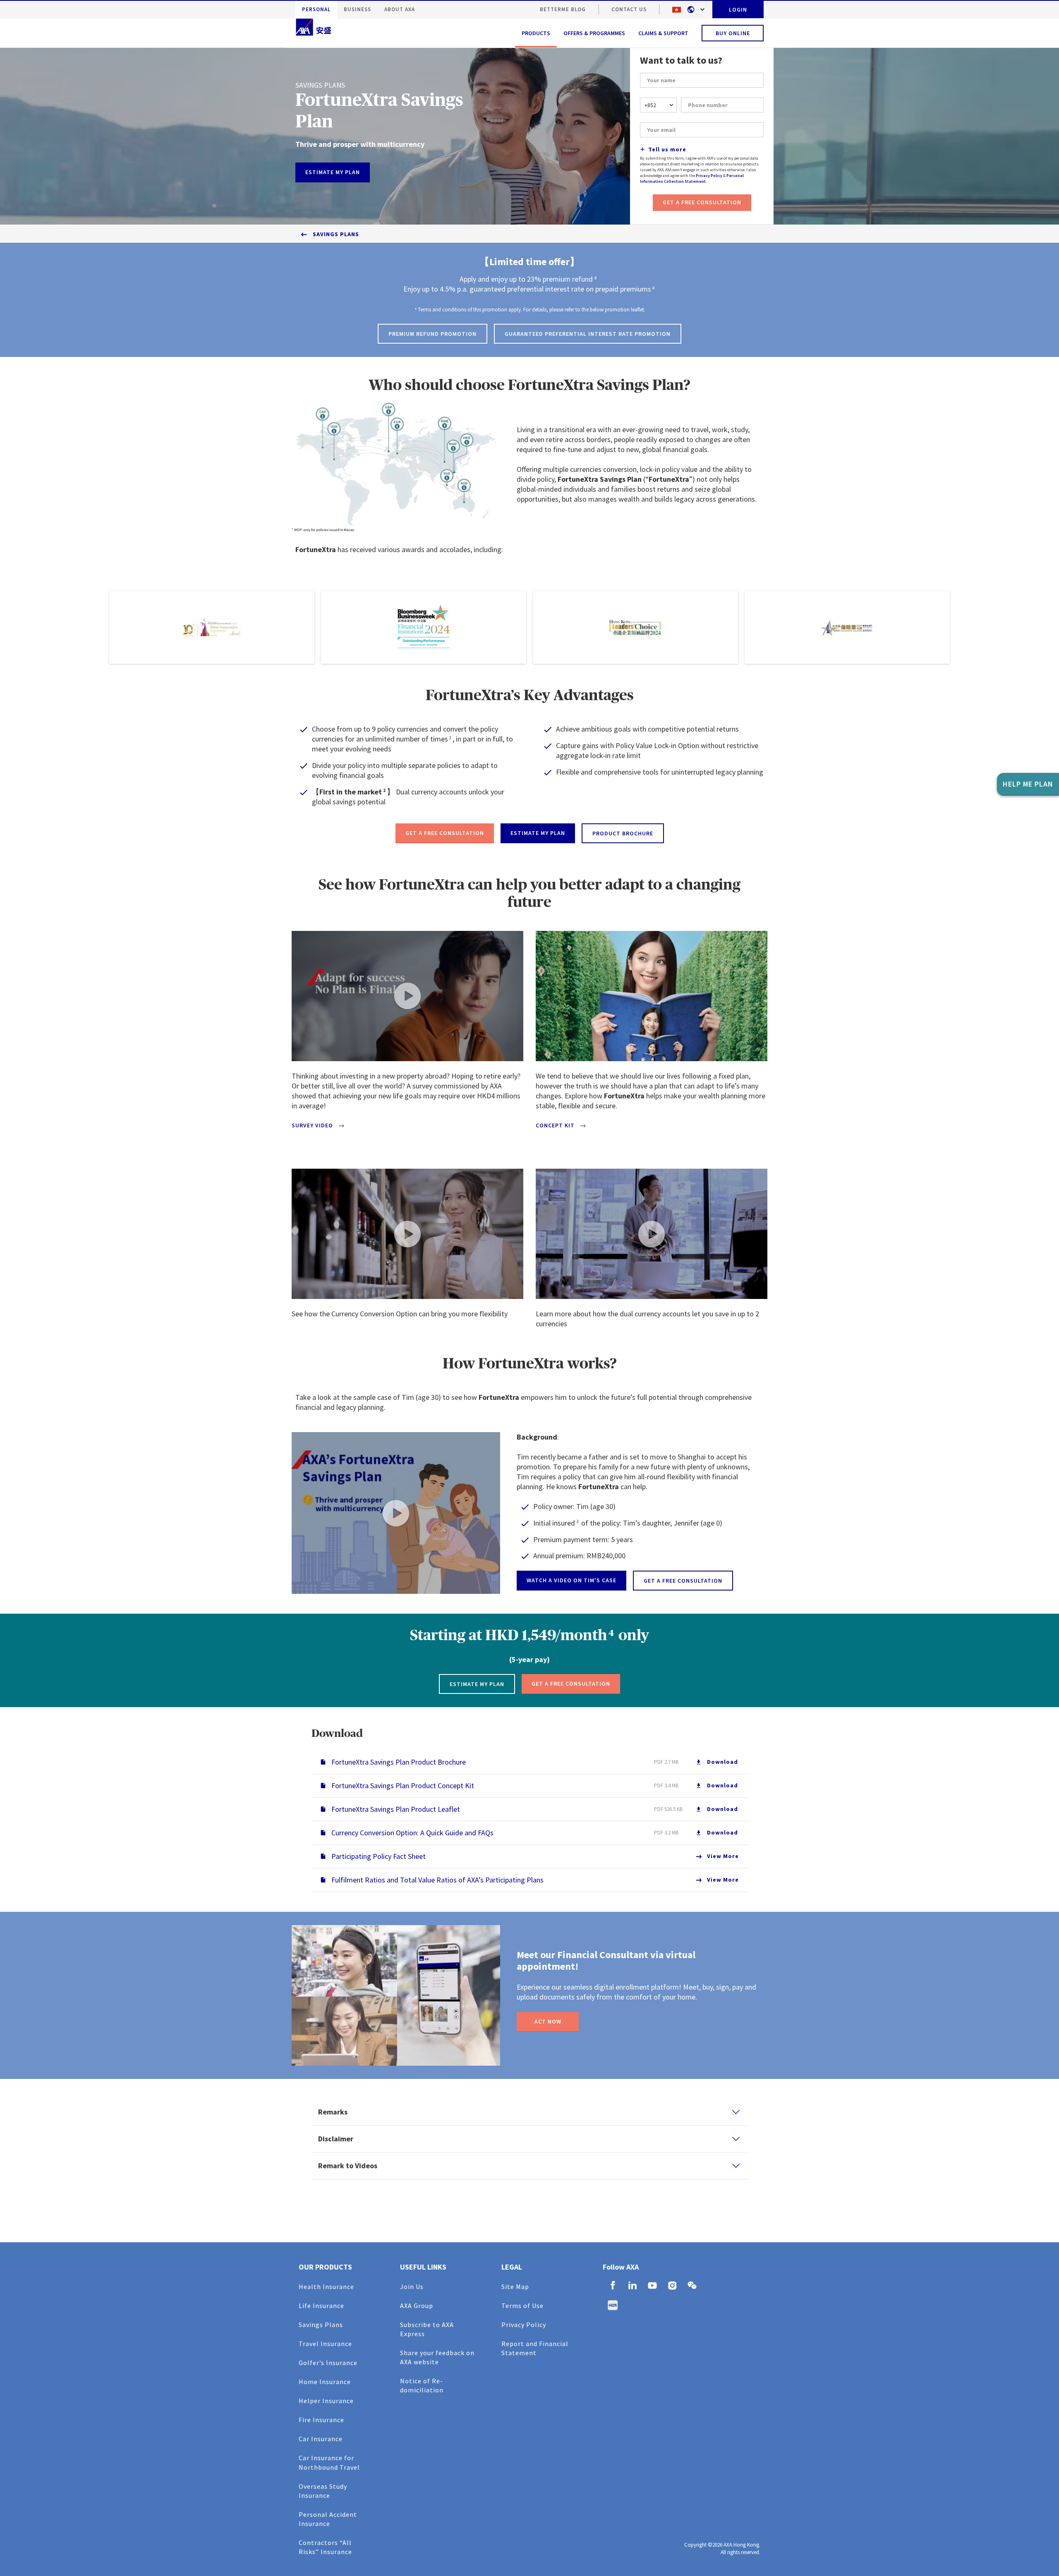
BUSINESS (357, 9)
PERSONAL (316, 9)
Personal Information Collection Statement (692, 178)
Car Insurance (321, 2439)
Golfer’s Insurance (328, 2363)
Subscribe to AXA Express (427, 2329)
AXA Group (417, 2306)
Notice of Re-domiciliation (422, 2385)
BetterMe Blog (563, 9)
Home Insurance (325, 2382)
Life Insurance (321, 2306)
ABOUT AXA (400, 9)
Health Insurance (326, 2287)
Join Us (412, 2287)
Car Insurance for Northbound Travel (329, 2462)
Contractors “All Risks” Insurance (325, 2547)
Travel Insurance (325, 2344)
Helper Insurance (326, 2401)
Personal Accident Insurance (328, 2519)
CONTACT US (629, 9)
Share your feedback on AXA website (437, 2357)
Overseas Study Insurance (323, 2491)
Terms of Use (522, 2306)
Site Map (515, 2287)
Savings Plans (336, 234)
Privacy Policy (709, 176)
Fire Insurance (321, 2420)
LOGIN (738, 10)
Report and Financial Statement (535, 2348)
